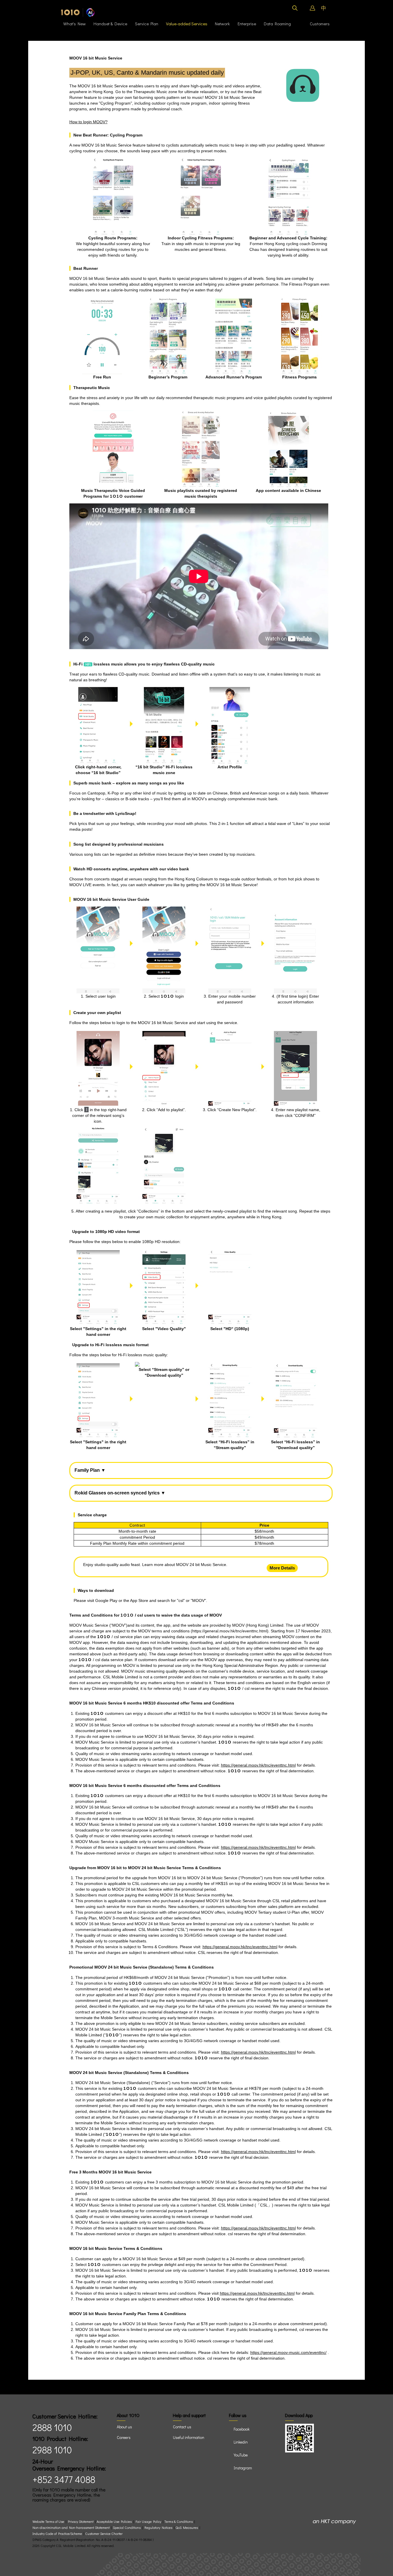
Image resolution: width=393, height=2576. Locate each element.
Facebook (242, 2429)
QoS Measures (187, 2528)
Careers (124, 2437)
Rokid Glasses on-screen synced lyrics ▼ (120, 1493)
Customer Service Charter (104, 2534)
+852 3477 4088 (64, 2479)
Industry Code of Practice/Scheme (57, 2534)
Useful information (189, 2437)
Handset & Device (110, 24)
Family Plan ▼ (90, 1470)
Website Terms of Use (49, 2522)
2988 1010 (52, 2450)
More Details (282, 1568)
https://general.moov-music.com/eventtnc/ (288, 2352)
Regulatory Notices (158, 2528)
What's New (75, 24)
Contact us (182, 2427)
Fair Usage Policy (148, 2522)
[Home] (78, 12)
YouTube (241, 2455)
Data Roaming (277, 24)
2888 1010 (52, 2427)
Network (222, 24)
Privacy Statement (81, 2522)
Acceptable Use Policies (114, 2522)
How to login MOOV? (88, 122)
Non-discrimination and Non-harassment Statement (71, 2528)
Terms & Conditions (179, 2522)
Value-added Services (187, 24)
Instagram (243, 2468)
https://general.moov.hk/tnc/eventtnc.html (230, 1631)
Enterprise (247, 24)
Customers (314, 24)
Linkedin (241, 2442)
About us (124, 2427)
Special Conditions (127, 2528)
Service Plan (147, 24)
